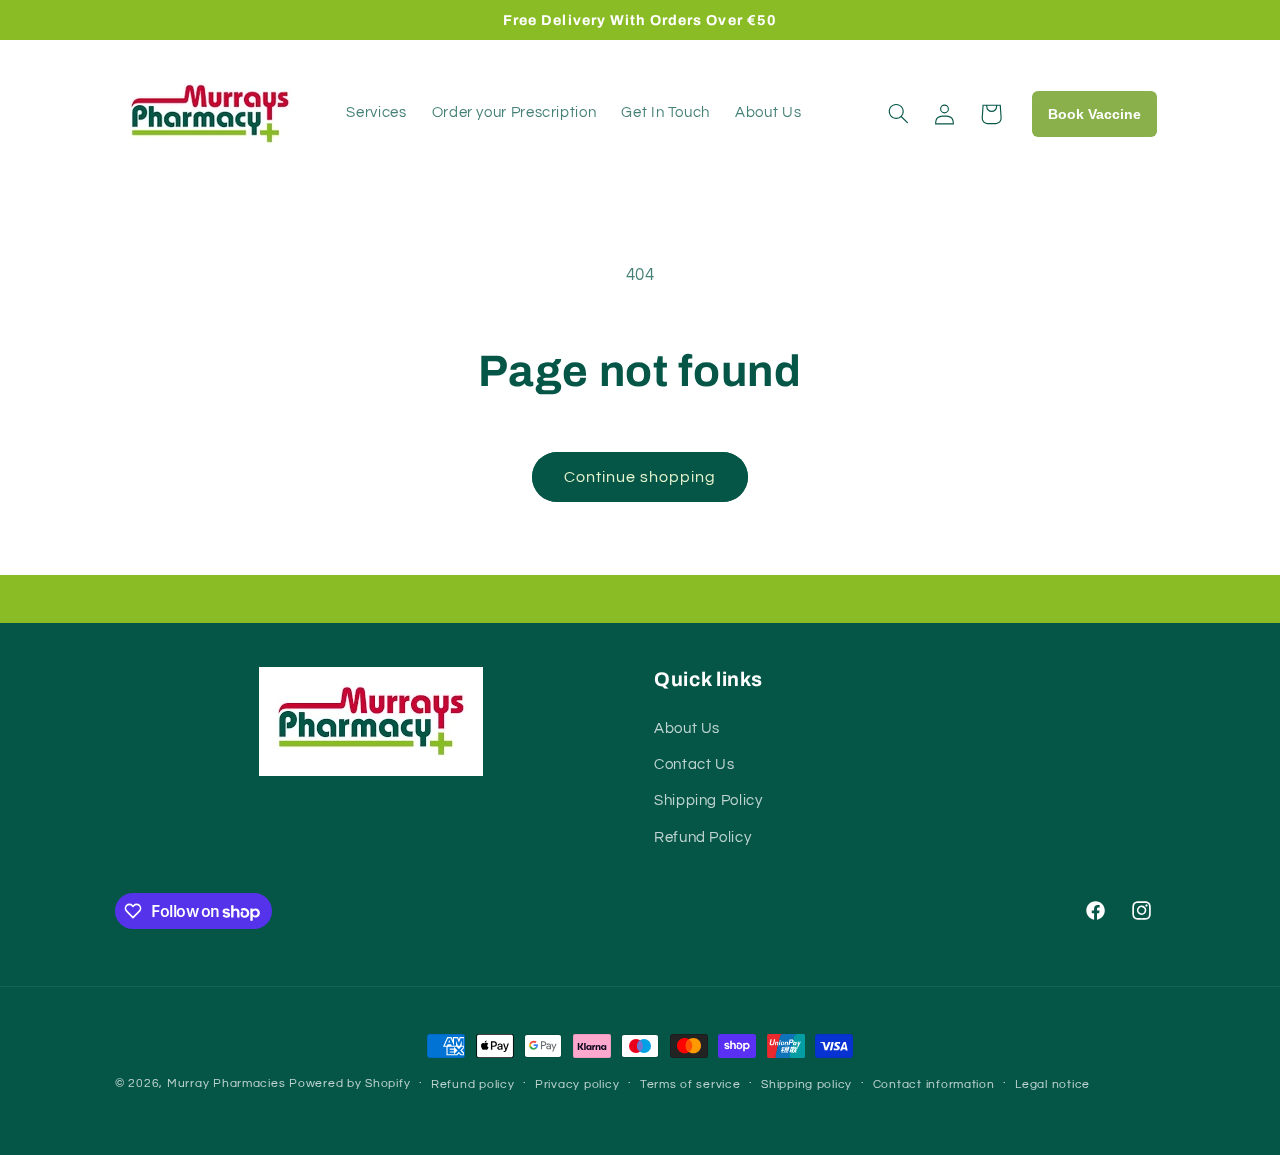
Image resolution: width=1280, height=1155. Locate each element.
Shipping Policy (708, 800)
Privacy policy (577, 1084)
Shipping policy (806, 1084)
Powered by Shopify (349, 1083)
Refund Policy (702, 837)
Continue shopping (640, 477)
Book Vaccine (1094, 114)
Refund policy (473, 1084)
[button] (899, 114)
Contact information (934, 1084)
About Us (687, 728)
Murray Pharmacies (226, 1083)
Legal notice (1052, 1084)
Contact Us (694, 764)
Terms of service (690, 1084)
